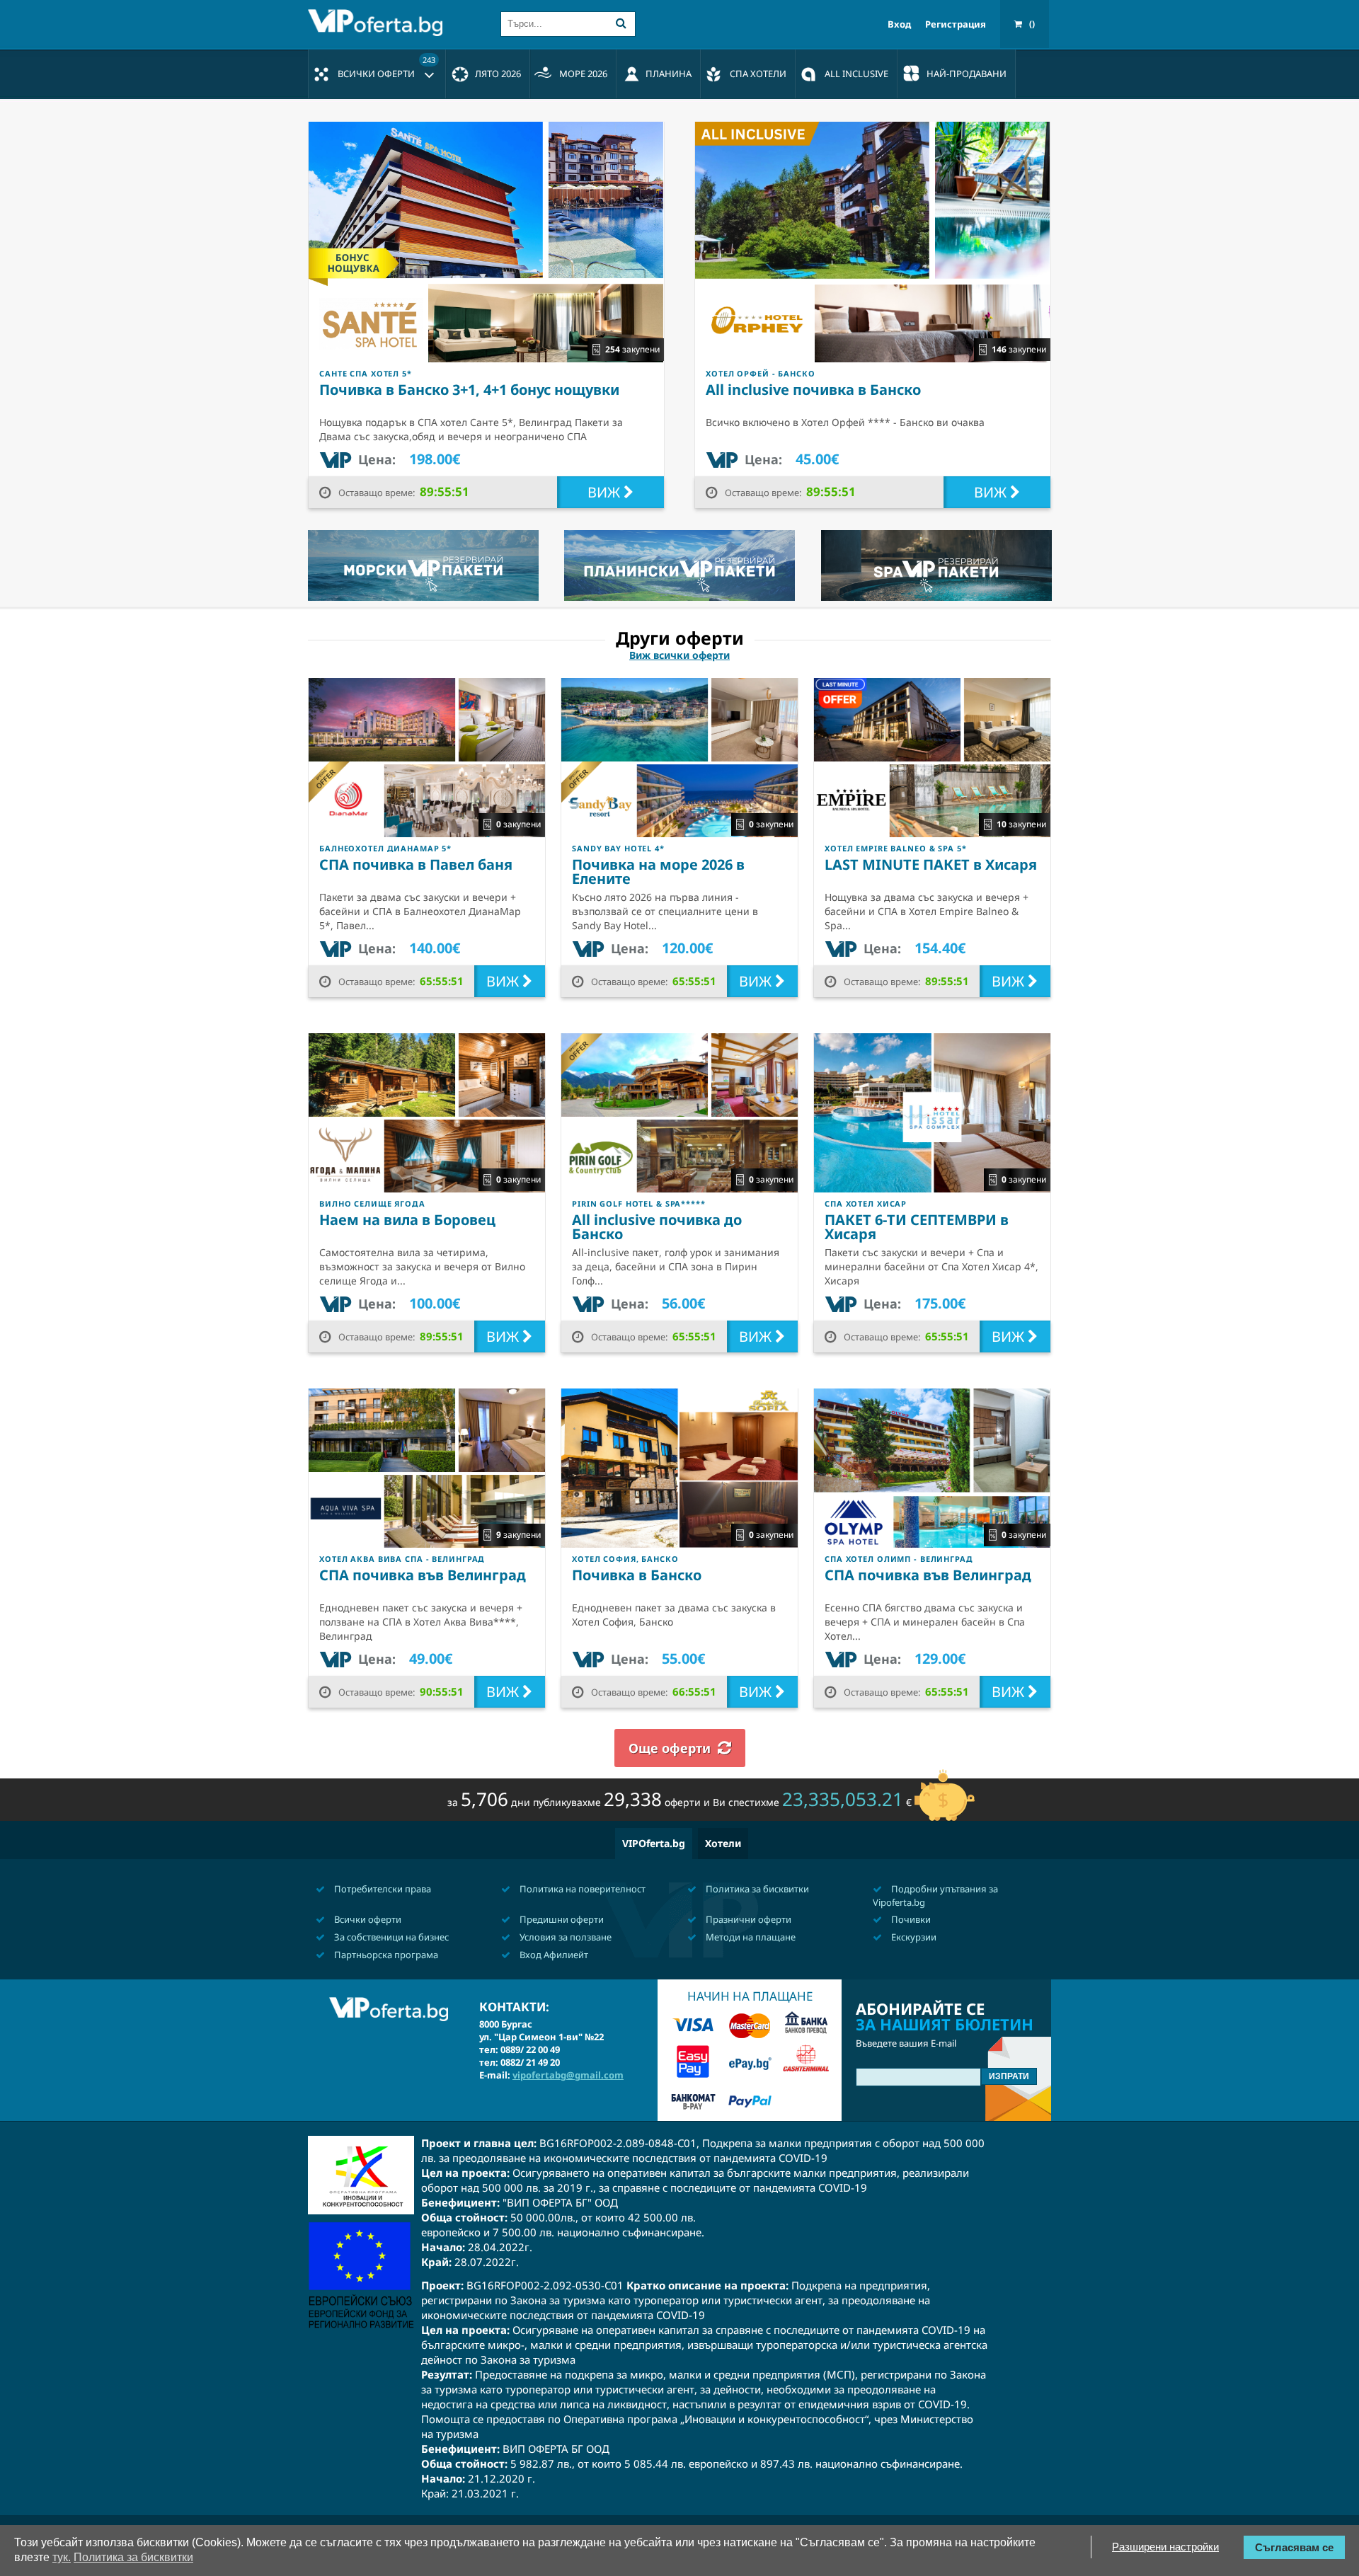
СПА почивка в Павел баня (416, 864)
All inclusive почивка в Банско (813, 390)
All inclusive (856, 74)
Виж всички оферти (679, 655)
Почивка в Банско (637, 1575)
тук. (62, 2557)
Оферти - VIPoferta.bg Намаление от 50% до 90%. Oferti (379, 23)
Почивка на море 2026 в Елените (658, 872)
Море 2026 (583, 74)
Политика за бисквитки (756, 1889)
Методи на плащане (750, 1937)
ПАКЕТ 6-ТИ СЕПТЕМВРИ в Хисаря (917, 1227)
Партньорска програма (385, 1955)
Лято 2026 (498, 74)
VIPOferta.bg (654, 1843)
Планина (669, 74)
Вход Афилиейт (553, 1955)
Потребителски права (382, 1889)
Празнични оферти (747, 1919)
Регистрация (956, 24)
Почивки (910, 1919)
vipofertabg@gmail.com (568, 2075)
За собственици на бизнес (390, 1937)
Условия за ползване (564, 1937)
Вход (899, 24)
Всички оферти (386, 67)
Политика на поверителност (581, 1889)
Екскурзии (913, 1937)
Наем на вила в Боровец (407, 1220)
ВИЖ (606, 492)
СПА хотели (758, 74)
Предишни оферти (561, 1919)
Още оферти (670, 1748)
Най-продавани (967, 74)
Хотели (723, 1843)
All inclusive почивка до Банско (657, 1227)
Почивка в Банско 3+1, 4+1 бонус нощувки (469, 390)
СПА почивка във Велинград (423, 1575)
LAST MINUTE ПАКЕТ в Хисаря (931, 864)
